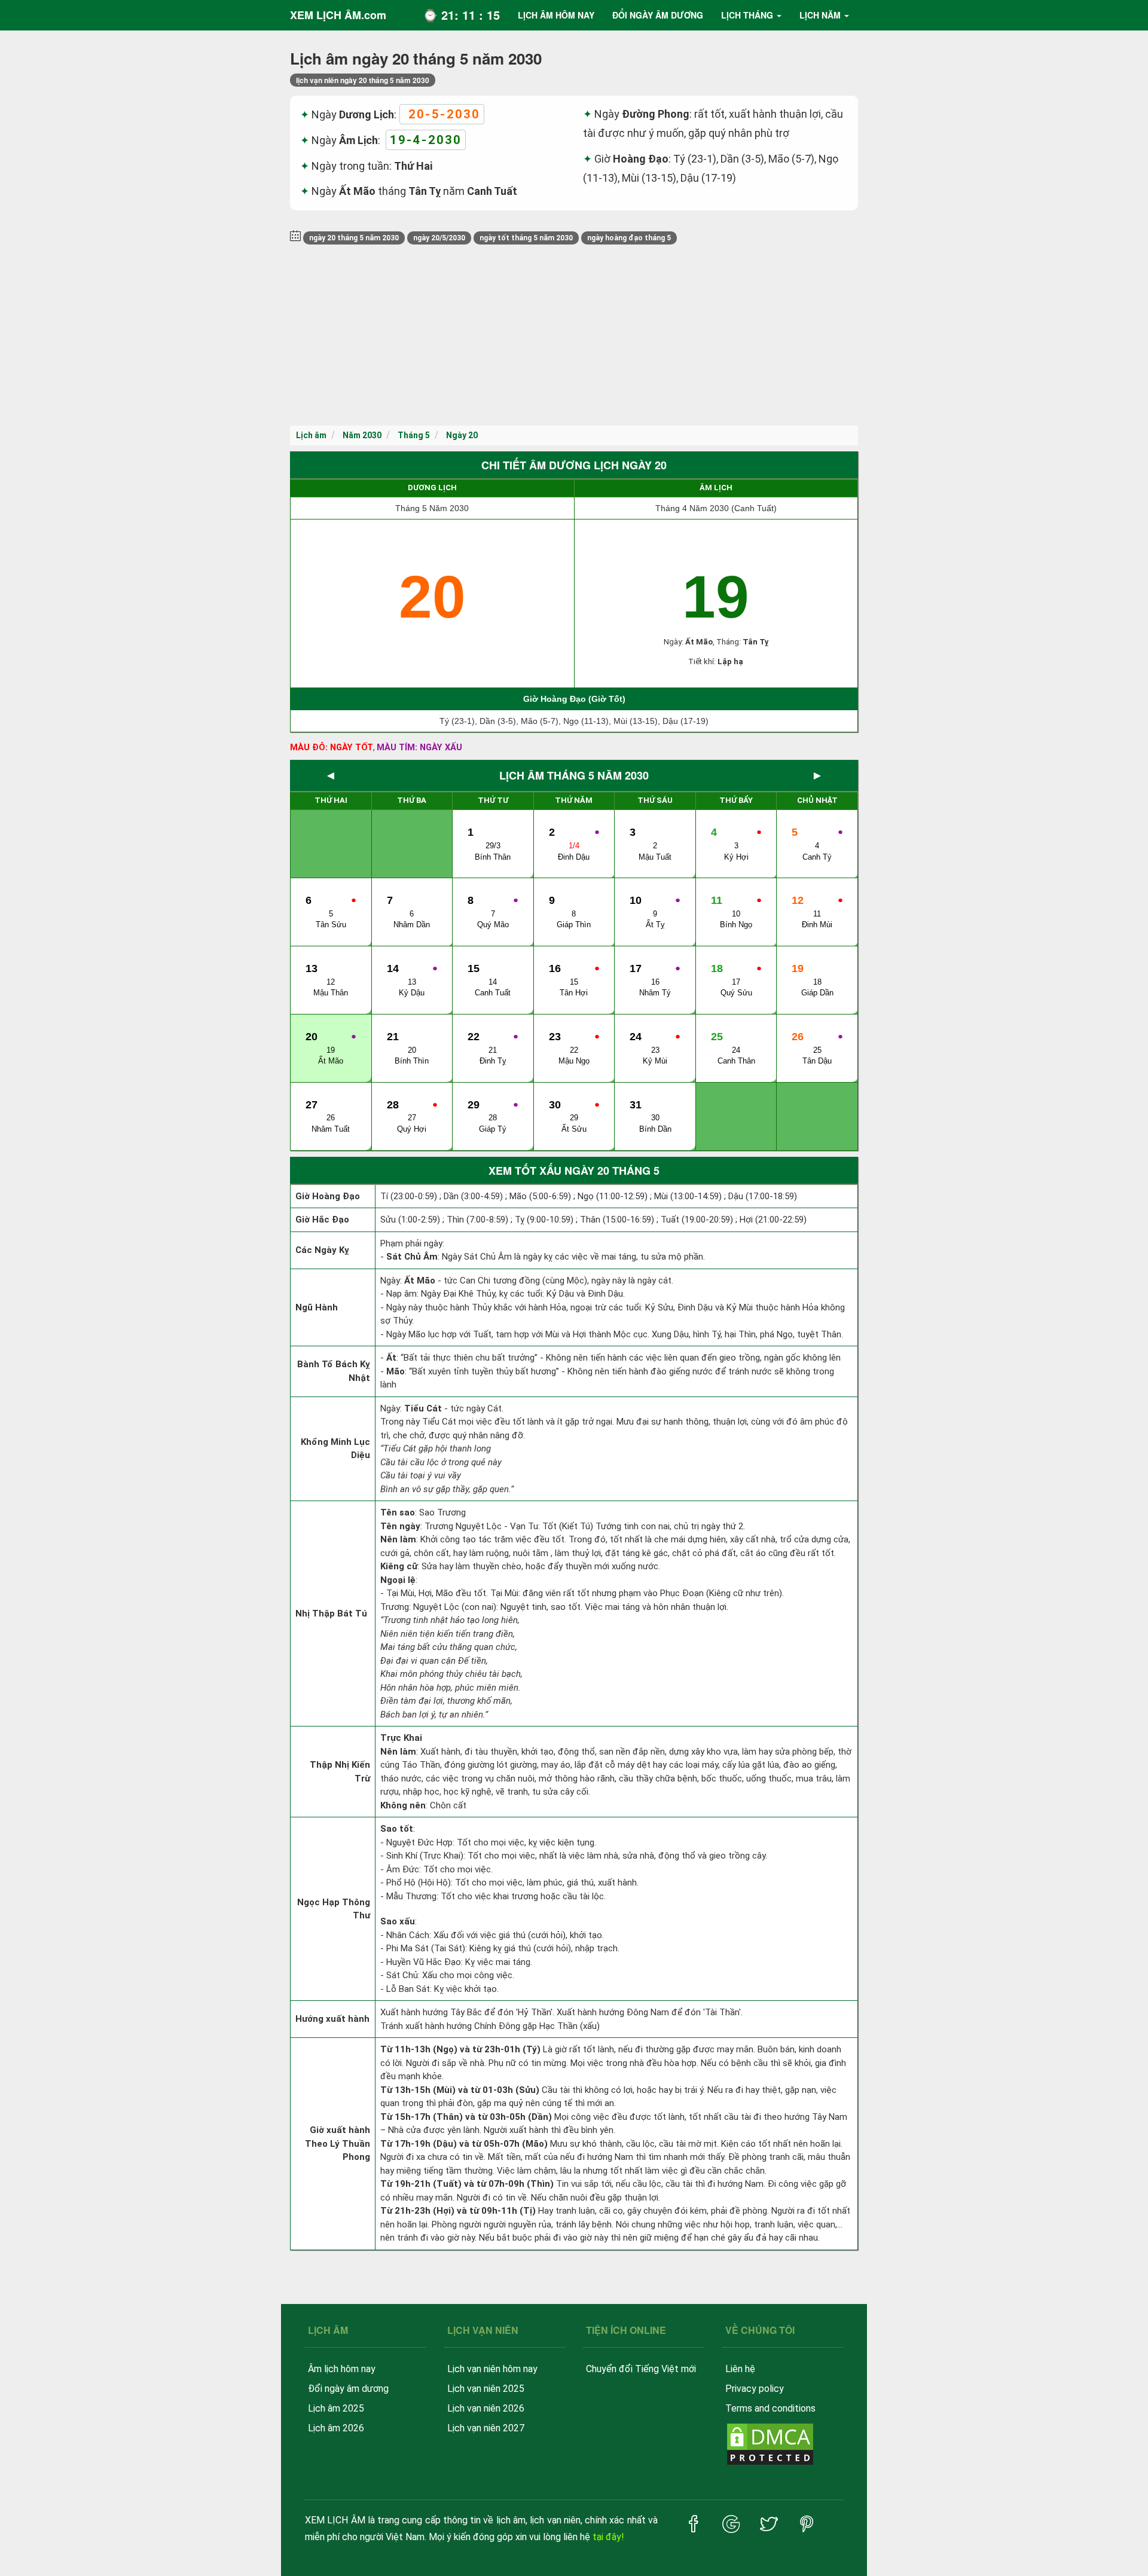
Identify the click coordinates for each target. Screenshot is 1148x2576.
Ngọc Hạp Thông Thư (334, 1909)
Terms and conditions (770, 2408)
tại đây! (608, 2537)
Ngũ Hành (317, 1307)
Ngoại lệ (398, 1580)
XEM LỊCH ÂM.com (338, 15)
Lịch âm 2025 (336, 2408)
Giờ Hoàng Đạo (328, 1196)
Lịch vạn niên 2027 (486, 2428)
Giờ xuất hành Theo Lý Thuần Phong (338, 2143)
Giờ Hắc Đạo (322, 1220)
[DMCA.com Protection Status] (770, 2443)
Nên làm (398, 1539)
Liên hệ (740, 2369)
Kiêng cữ (399, 1566)
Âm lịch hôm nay (342, 2369)
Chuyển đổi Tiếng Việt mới (641, 2369)
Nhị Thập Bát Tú (331, 1614)
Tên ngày (400, 1526)
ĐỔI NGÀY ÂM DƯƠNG (658, 15)
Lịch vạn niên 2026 (486, 2408)
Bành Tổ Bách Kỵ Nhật (334, 1371)
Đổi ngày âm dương (348, 2389)
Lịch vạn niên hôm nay (492, 2369)
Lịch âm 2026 (336, 2428)
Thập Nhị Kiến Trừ (340, 1772)
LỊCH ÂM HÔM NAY (556, 15)
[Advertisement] (574, 336)
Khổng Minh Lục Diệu (335, 1449)
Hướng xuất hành (332, 2019)
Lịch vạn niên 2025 (486, 2389)
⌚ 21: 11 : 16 (461, 15)
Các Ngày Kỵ (322, 1250)
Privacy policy (755, 2389)
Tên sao (398, 1512)
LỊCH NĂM (820, 15)
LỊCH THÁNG (747, 15)
